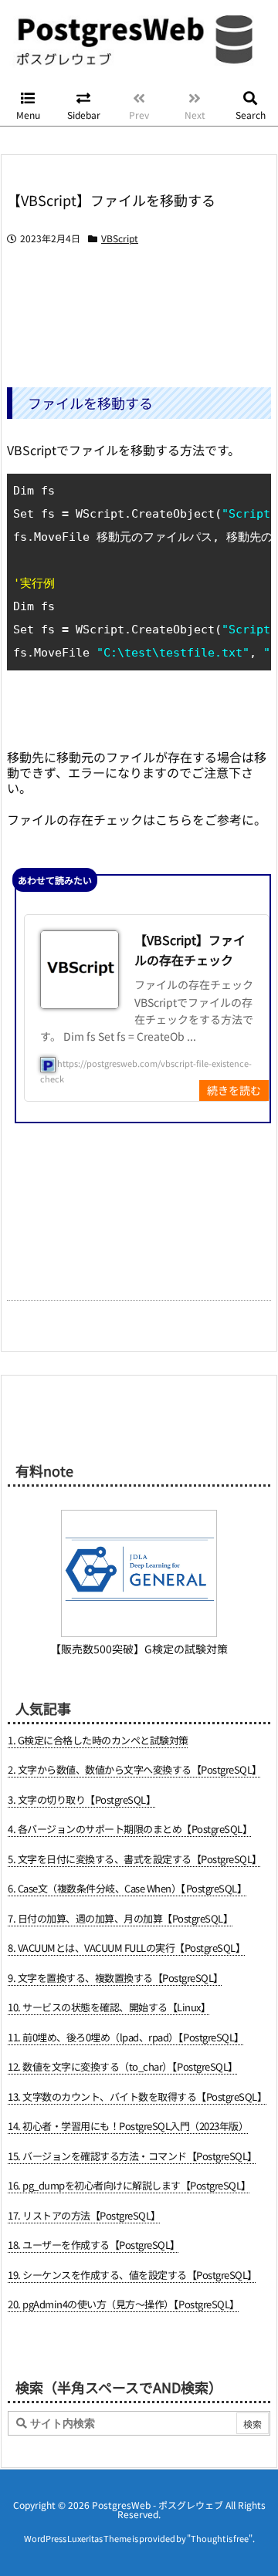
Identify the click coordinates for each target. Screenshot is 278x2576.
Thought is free (220, 2538)
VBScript (120, 238)
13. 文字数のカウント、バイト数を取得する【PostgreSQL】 (137, 2097)
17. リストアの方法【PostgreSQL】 (84, 2215)
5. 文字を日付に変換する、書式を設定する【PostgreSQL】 (135, 1859)
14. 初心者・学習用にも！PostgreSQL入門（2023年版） (128, 2126)
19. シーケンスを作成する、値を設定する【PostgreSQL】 (132, 2275)
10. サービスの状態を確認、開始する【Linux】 (109, 2007)
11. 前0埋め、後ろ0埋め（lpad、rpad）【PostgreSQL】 (126, 2037)
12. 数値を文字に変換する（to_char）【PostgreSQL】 (123, 2066)
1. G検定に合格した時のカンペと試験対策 (98, 1740)
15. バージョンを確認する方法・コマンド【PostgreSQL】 (132, 2156)
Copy (251, 489)
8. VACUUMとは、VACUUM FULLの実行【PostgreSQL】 (126, 1948)
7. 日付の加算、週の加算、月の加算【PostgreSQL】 (120, 1918)
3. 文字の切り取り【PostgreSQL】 (81, 1799)
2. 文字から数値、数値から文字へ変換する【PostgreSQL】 (135, 1769)
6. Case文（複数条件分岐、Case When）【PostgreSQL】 (127, 1888)
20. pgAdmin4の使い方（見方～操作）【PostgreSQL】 (124, 2304)
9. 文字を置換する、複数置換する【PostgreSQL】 (115, 1978)
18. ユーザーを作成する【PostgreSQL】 (94, 2245)
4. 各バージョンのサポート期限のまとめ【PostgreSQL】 (130, 1829)
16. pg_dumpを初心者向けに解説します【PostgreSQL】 (129, 2185)
